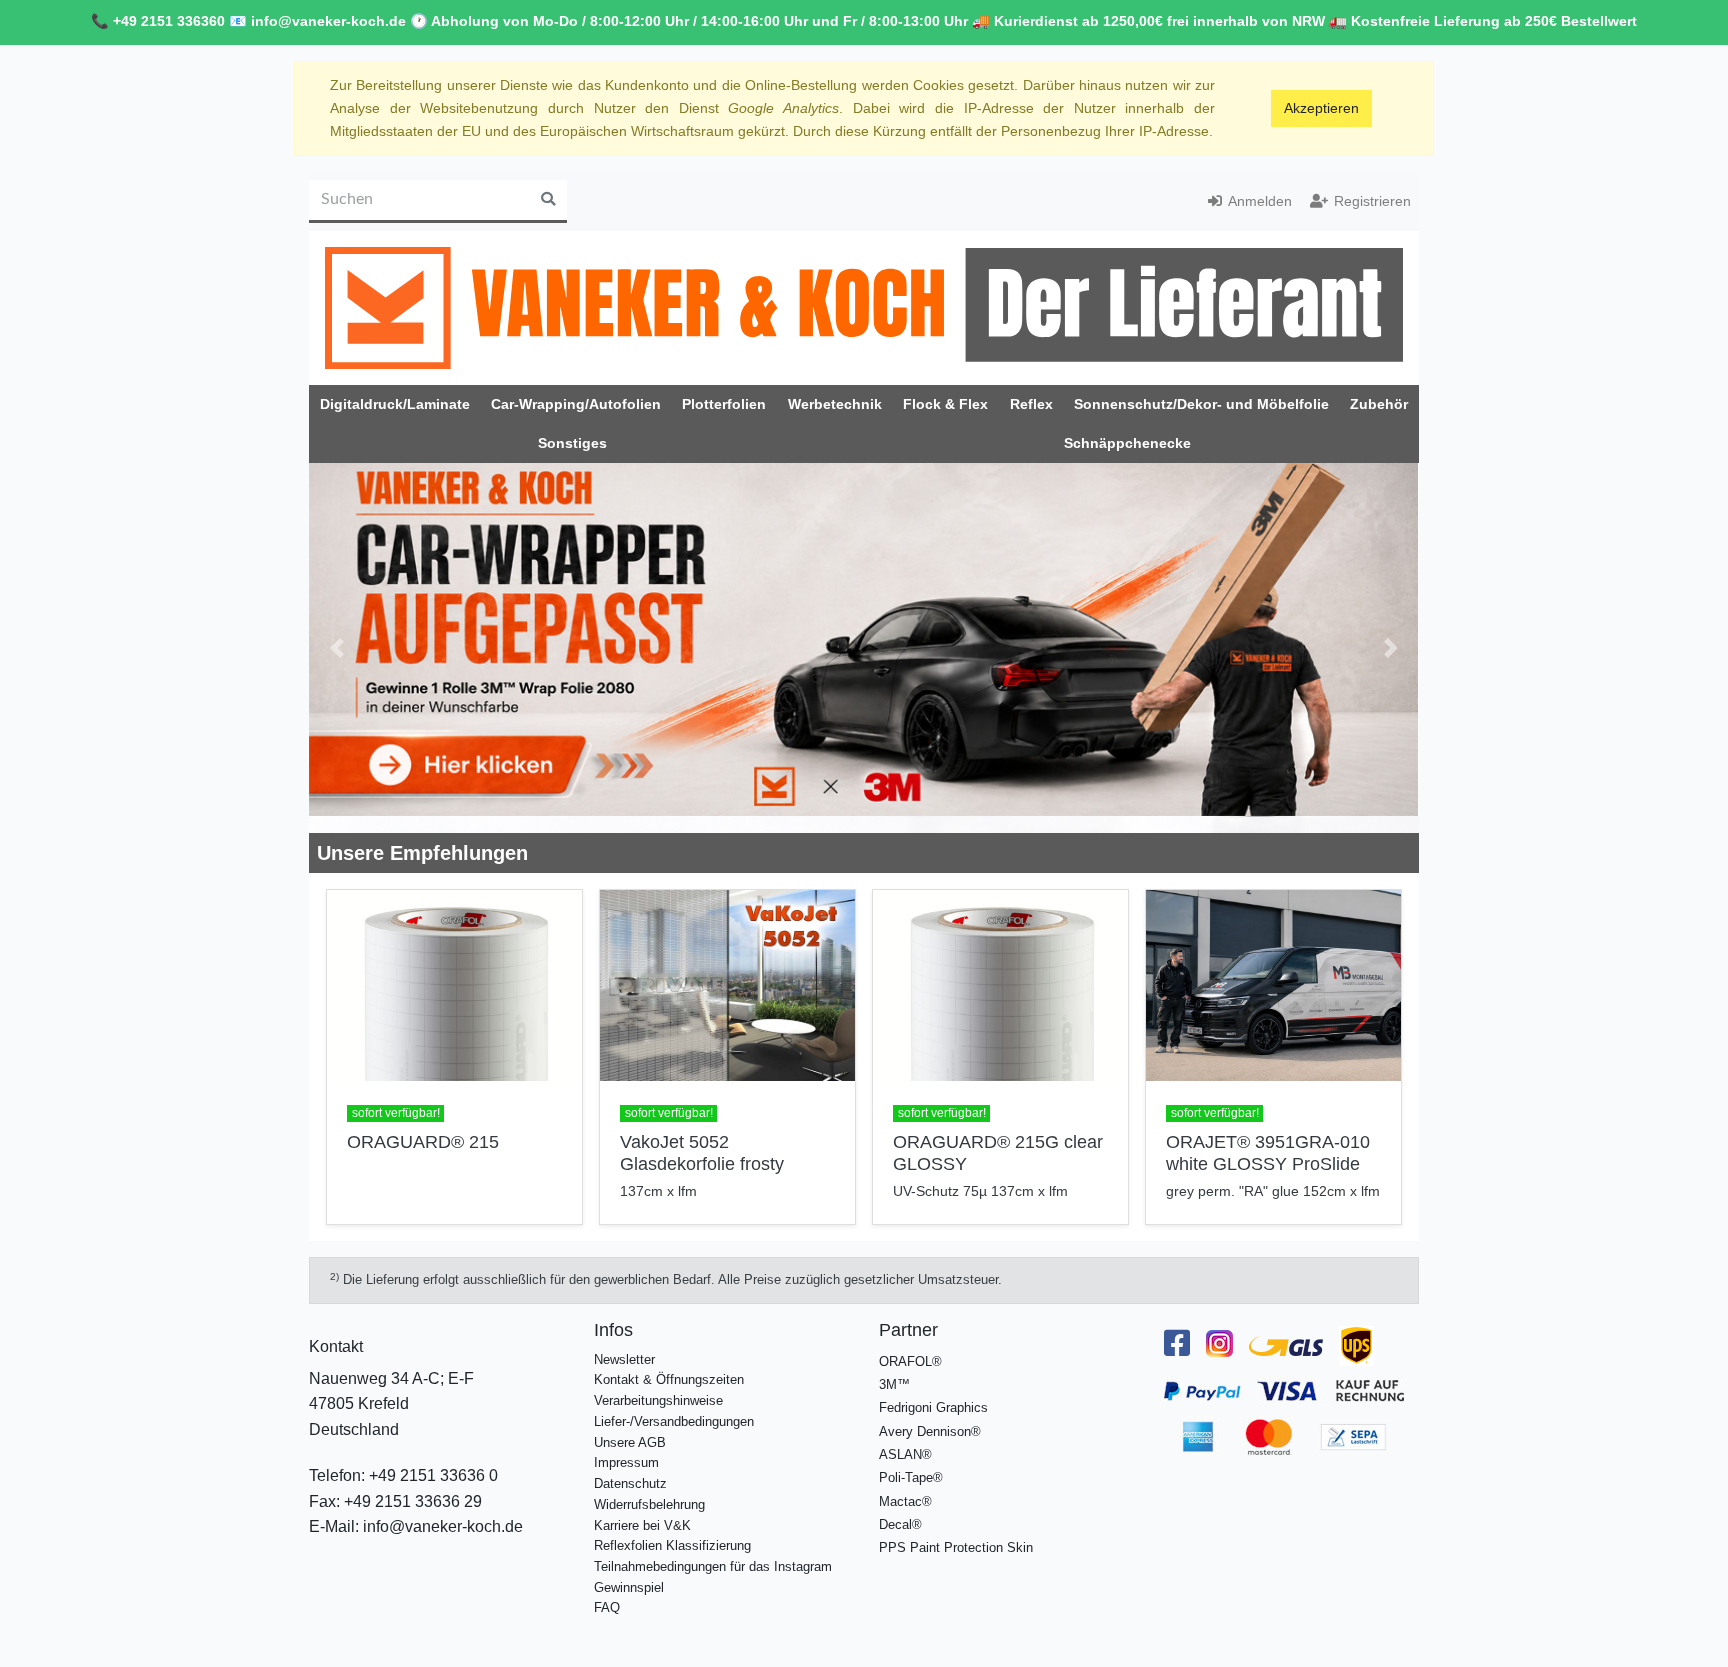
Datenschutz (630, 1483)
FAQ (607, 1607)
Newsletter (624, 1359)
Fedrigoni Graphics (933, 1407)
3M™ (894, 1384)
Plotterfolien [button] (724, 404)
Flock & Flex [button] (945, 404)
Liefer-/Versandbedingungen (674, 1421)
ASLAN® (905, 1454)
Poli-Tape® (911, 1477)
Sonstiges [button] (572, 443)
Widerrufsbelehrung (649, 1504)
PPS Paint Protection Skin (956, 1547)
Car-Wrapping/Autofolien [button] (576, 404)
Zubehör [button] (1379, 404)
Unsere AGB (630, 1442)
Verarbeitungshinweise (658, 1400)
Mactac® (905, 1501)
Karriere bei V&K (642, 1525)
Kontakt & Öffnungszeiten (669, 1379)
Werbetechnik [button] (835, 404)
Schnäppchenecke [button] (1127, 443)
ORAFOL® (910, 1361)
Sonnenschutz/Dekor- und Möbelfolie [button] (1201, 404)
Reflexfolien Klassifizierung (672, 1545)
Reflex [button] (1031, 404)
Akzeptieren (1321, 108)
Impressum (626, 1462)
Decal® (900, 1524)
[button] (337, 648)
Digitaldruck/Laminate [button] (395, 404)
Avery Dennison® (930, 1431)
